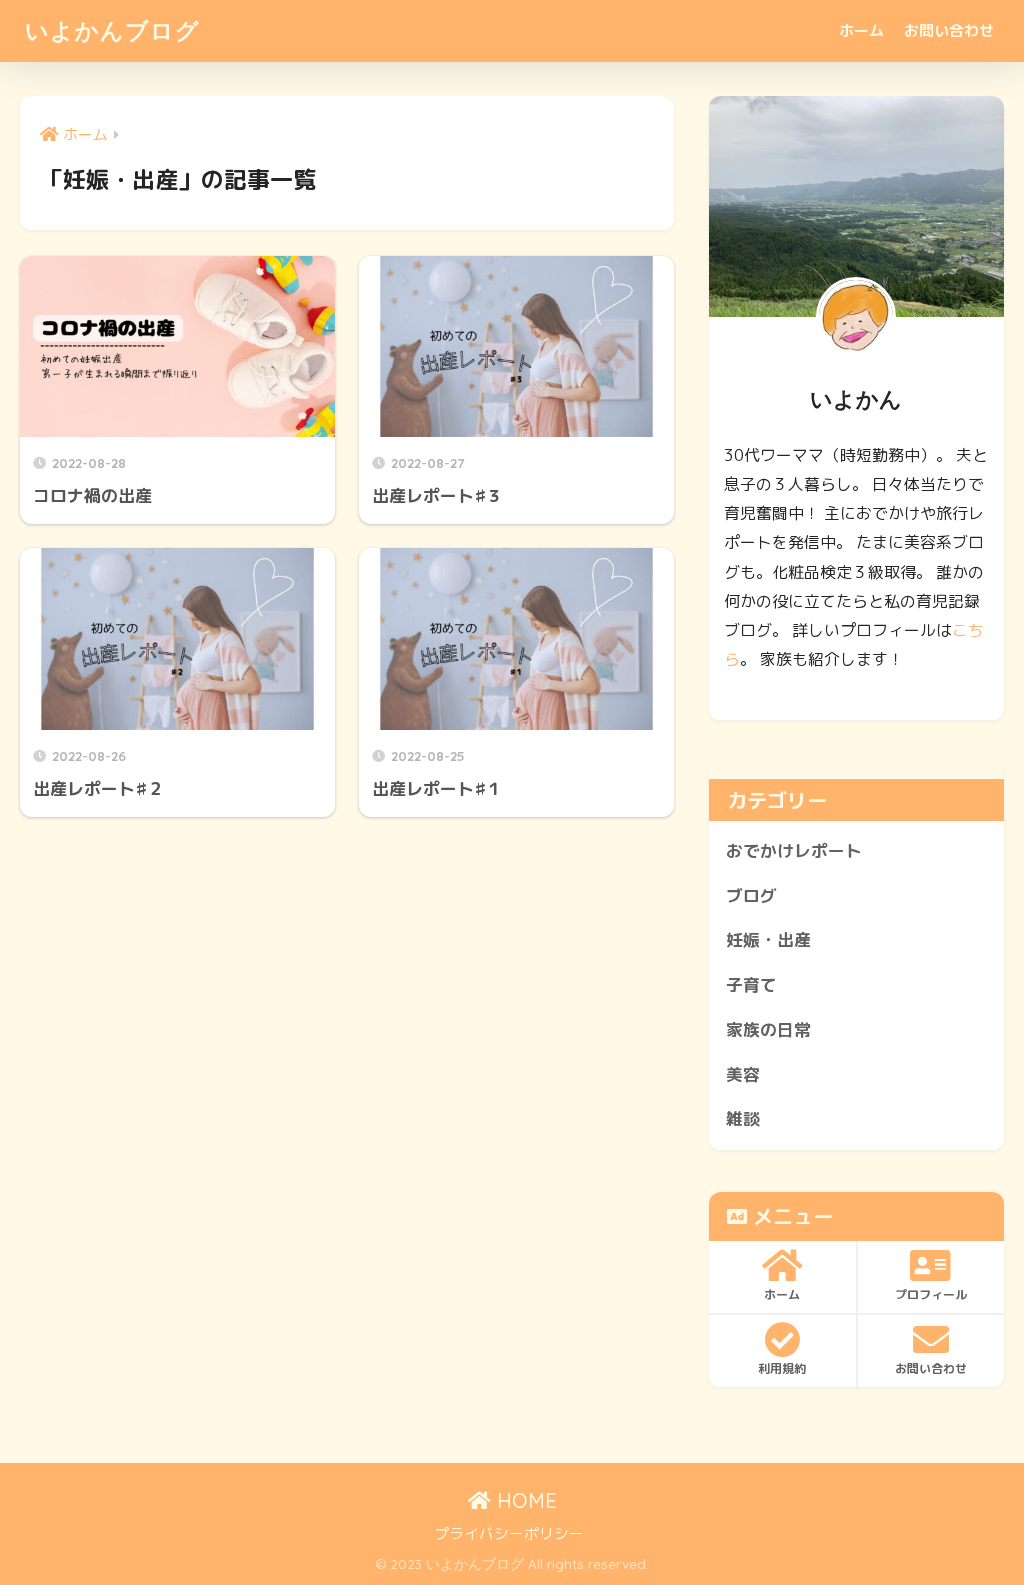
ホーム (861, 30)
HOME (524, 1500)
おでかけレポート (794, 850)
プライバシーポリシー (509, 1533)
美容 (743, 1074)
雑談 (743, 1118)
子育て (751, 984)
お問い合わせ (949, 30)
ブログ (751, 895)
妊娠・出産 (768, 939)
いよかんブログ (112, 30)
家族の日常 (768, 1029)
